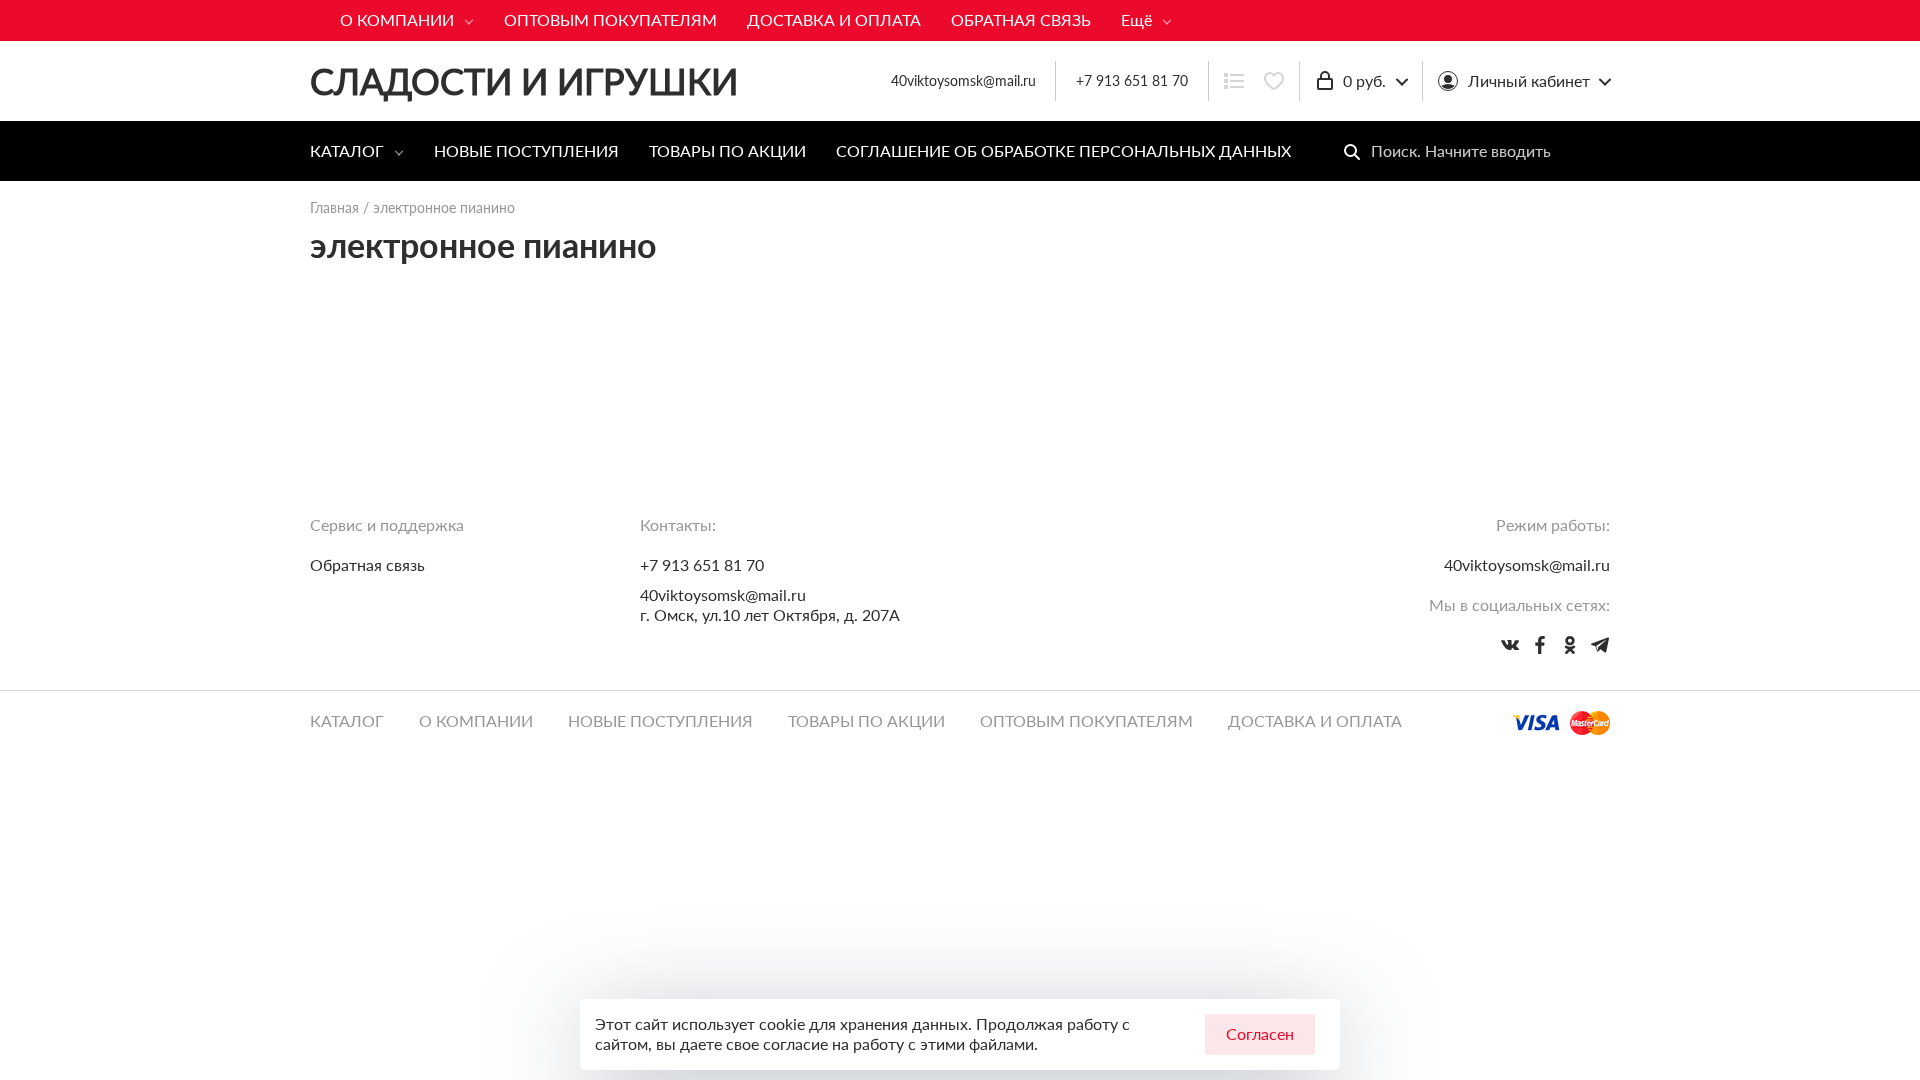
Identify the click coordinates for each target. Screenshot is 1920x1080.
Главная (334, 207)
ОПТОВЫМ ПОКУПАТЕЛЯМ (610, 19)
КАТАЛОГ (347, 150)
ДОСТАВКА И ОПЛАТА (834, 19)
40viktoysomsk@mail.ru (723, 594)
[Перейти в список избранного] (1274, 81)
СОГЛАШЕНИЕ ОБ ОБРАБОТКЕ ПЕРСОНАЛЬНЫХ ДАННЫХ (1063, 150)
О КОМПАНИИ (397, 19)
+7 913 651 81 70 (1132, 80)
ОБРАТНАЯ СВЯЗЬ (1021, 19)
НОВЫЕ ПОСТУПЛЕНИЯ (526, 150)
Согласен (1260, 1033)
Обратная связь (367, 564)
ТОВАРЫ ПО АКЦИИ (727, 150)
